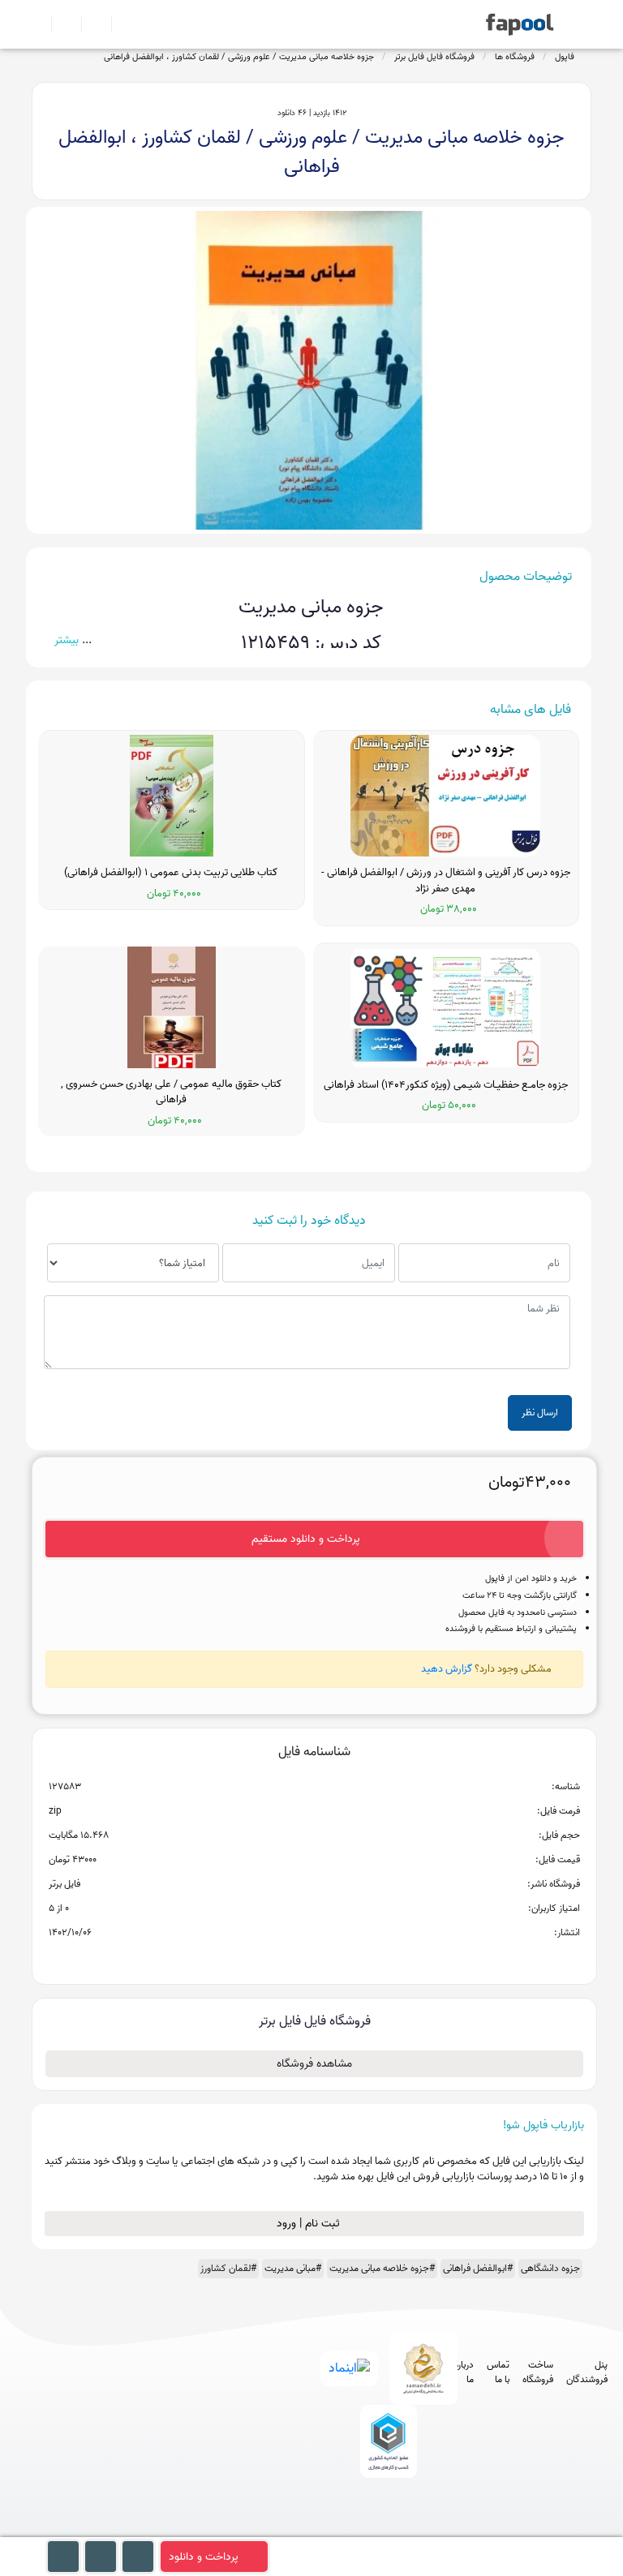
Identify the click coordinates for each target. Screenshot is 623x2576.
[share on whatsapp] (314, 1959)
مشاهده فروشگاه (314, 2064)
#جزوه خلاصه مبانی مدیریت (382, 2268)
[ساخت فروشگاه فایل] (90, 24)
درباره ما (464, 2372)
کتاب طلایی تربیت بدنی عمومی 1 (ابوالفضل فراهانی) (171, 873)
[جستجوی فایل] (120, 24)
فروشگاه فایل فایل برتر (434, 57)
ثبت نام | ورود (310, 2224)
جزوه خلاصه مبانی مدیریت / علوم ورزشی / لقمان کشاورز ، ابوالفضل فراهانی (239, 57)
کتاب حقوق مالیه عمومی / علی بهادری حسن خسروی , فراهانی (171, 1092)
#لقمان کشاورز (228, 2268)
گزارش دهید (447, 1669)
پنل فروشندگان (587, 2372)
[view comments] (334, 1959)
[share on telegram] (293, 1959)
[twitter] (415, 2529)
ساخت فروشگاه (538, 2372)
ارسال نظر (540, 1413)
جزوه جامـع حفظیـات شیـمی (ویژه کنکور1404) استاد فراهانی (446, 1085)
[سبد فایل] (38, 24)
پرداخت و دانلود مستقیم (306, 1539)
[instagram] (385, 2529)
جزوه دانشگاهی (550, 2268)
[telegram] (355, 2529)
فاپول (565, 57)
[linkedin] (445, 2529)
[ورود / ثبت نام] (60, 24)
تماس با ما (498, 2372)
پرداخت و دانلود (204, 2557)
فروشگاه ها (515, 57)
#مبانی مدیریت (293, 2268)
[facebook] (325, 2529)
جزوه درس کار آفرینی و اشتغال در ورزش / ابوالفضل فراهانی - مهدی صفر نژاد (446, 880)
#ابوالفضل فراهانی (478, 2268)
